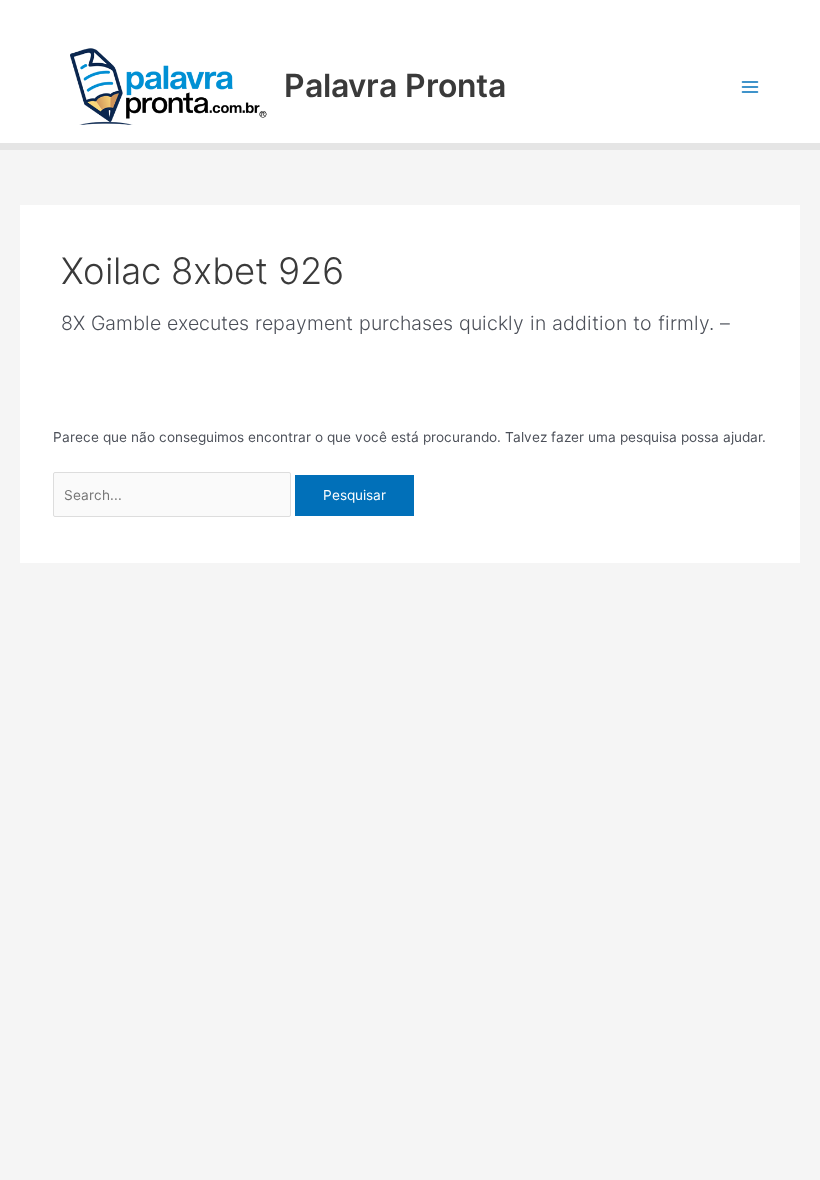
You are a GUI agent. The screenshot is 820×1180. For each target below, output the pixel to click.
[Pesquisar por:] (174, 495)
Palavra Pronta (395, 85)
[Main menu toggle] (750, 86)
